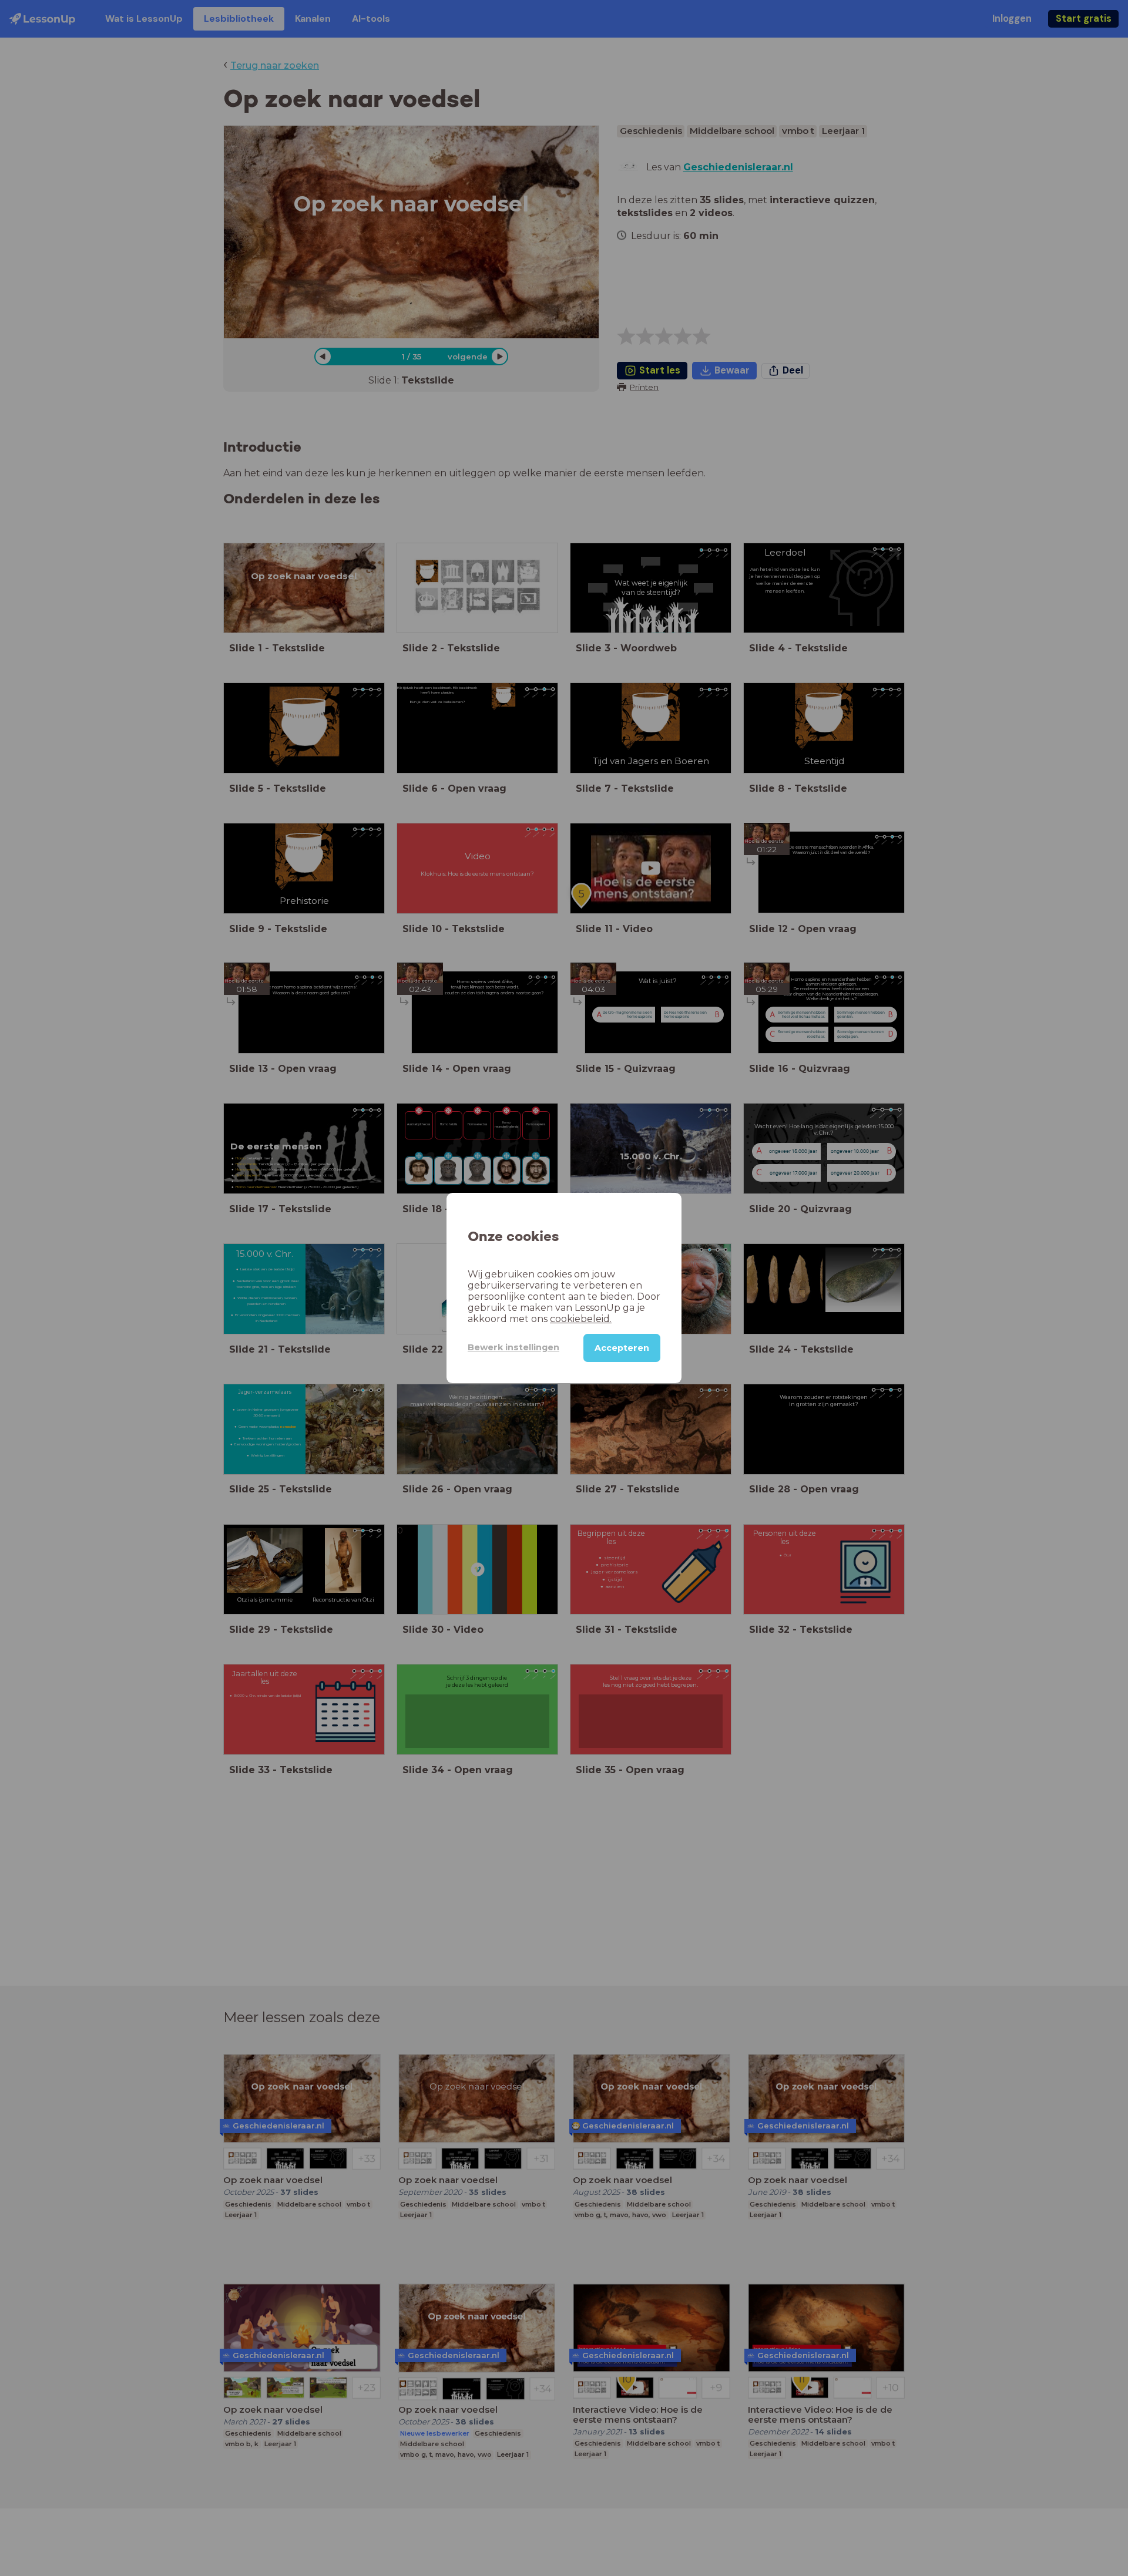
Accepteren (622, 1348)
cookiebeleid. (581, 1319)
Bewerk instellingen (513, 1347)
